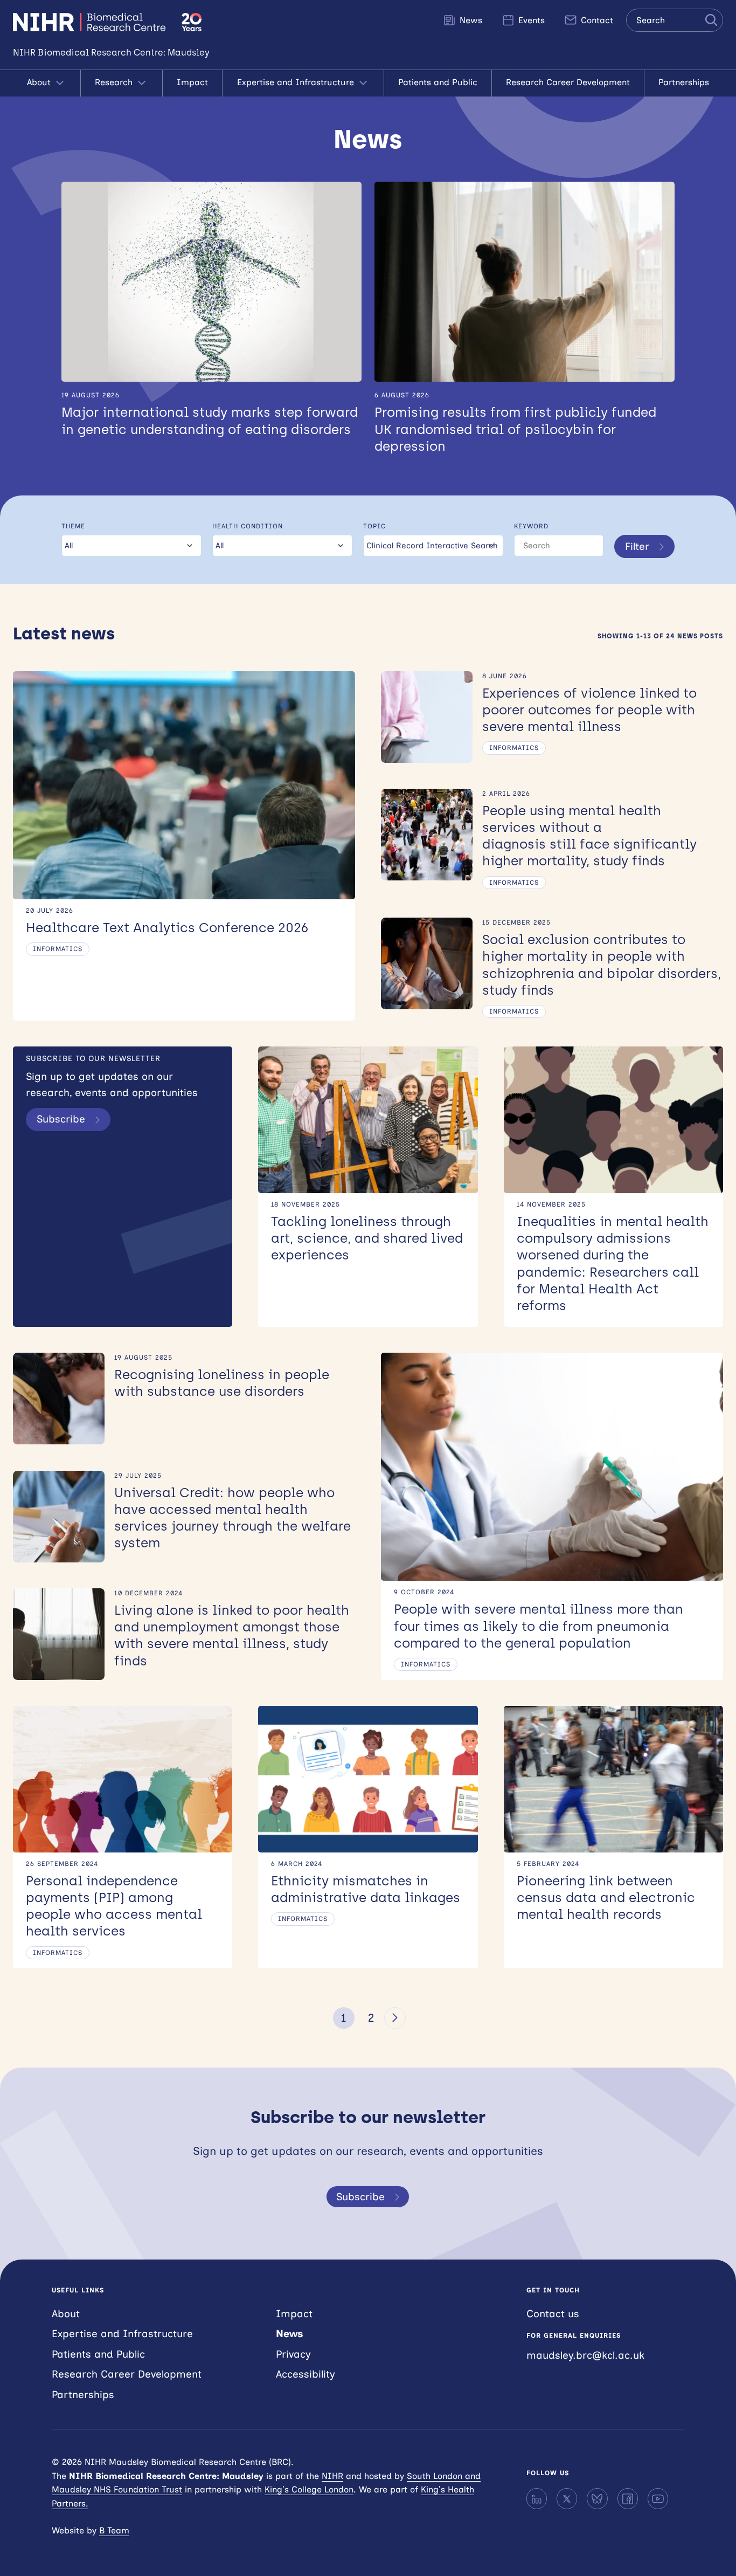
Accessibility (305, 2374)
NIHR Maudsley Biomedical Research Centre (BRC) (91, 22)
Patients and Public (438, 82)
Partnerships (684, 82)
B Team (114, 2530)
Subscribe (61, 1119)
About (40, 82)
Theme (73, 526)
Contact (596, 20)
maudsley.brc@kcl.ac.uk (585, 2355)
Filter (637, 546)
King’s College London (309, 2489)
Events (530, 20)
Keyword (531, 526)
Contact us (553, 2314)
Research (115, 82)
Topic (374, 526)
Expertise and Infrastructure (297, 82)
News (470, 20)
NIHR (332, 2476)
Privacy (293, 2354)
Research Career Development (568, 82)
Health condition (248, 526)
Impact (192, 82)
